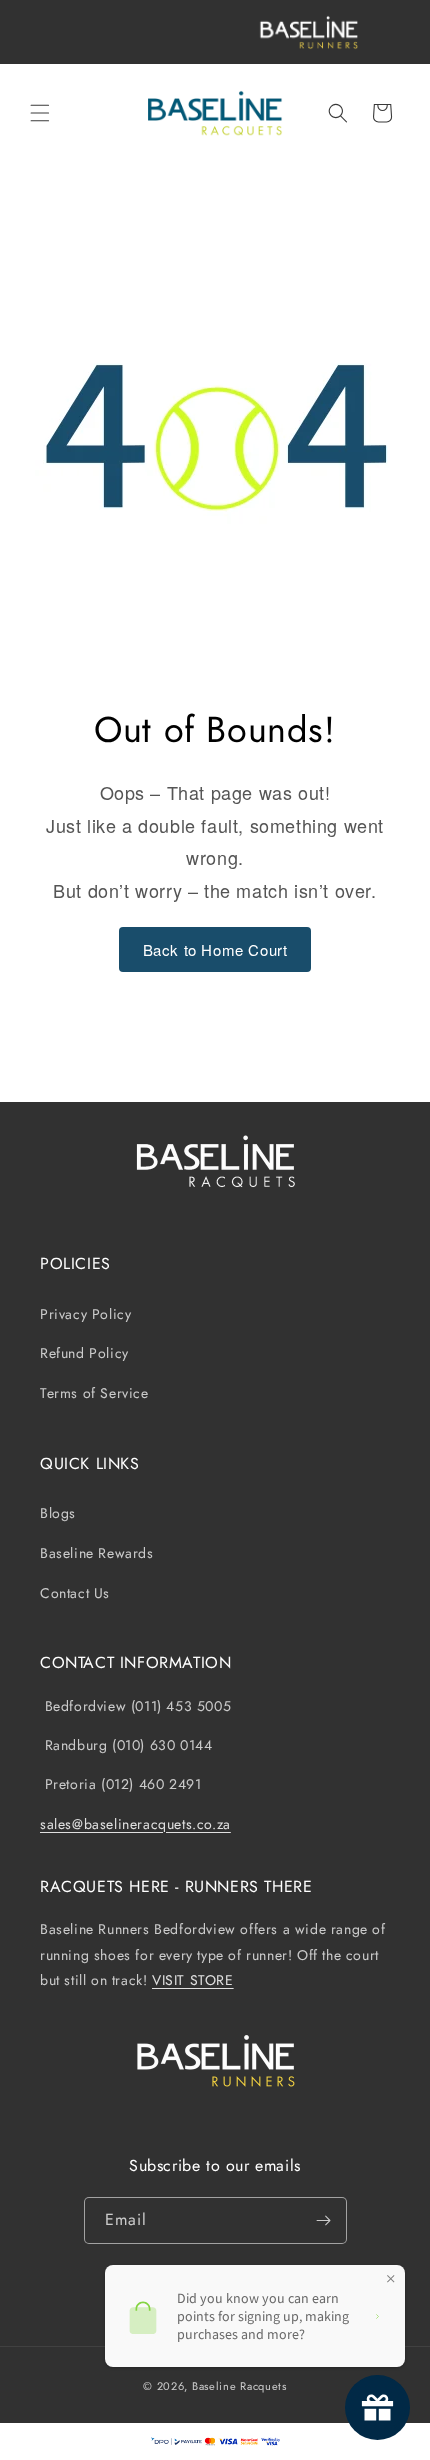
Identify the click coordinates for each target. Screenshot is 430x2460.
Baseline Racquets (239, 2386)
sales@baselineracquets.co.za (135, 1824)
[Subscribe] (324, 2220)
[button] (40, 113)
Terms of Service (94, 1393)
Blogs (58, 1513)
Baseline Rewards (97, 1553)
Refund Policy (84, 1353)
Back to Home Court (215, 949)
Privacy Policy (85, 1314)
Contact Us (75, 1593)
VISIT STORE (193, 1980)
